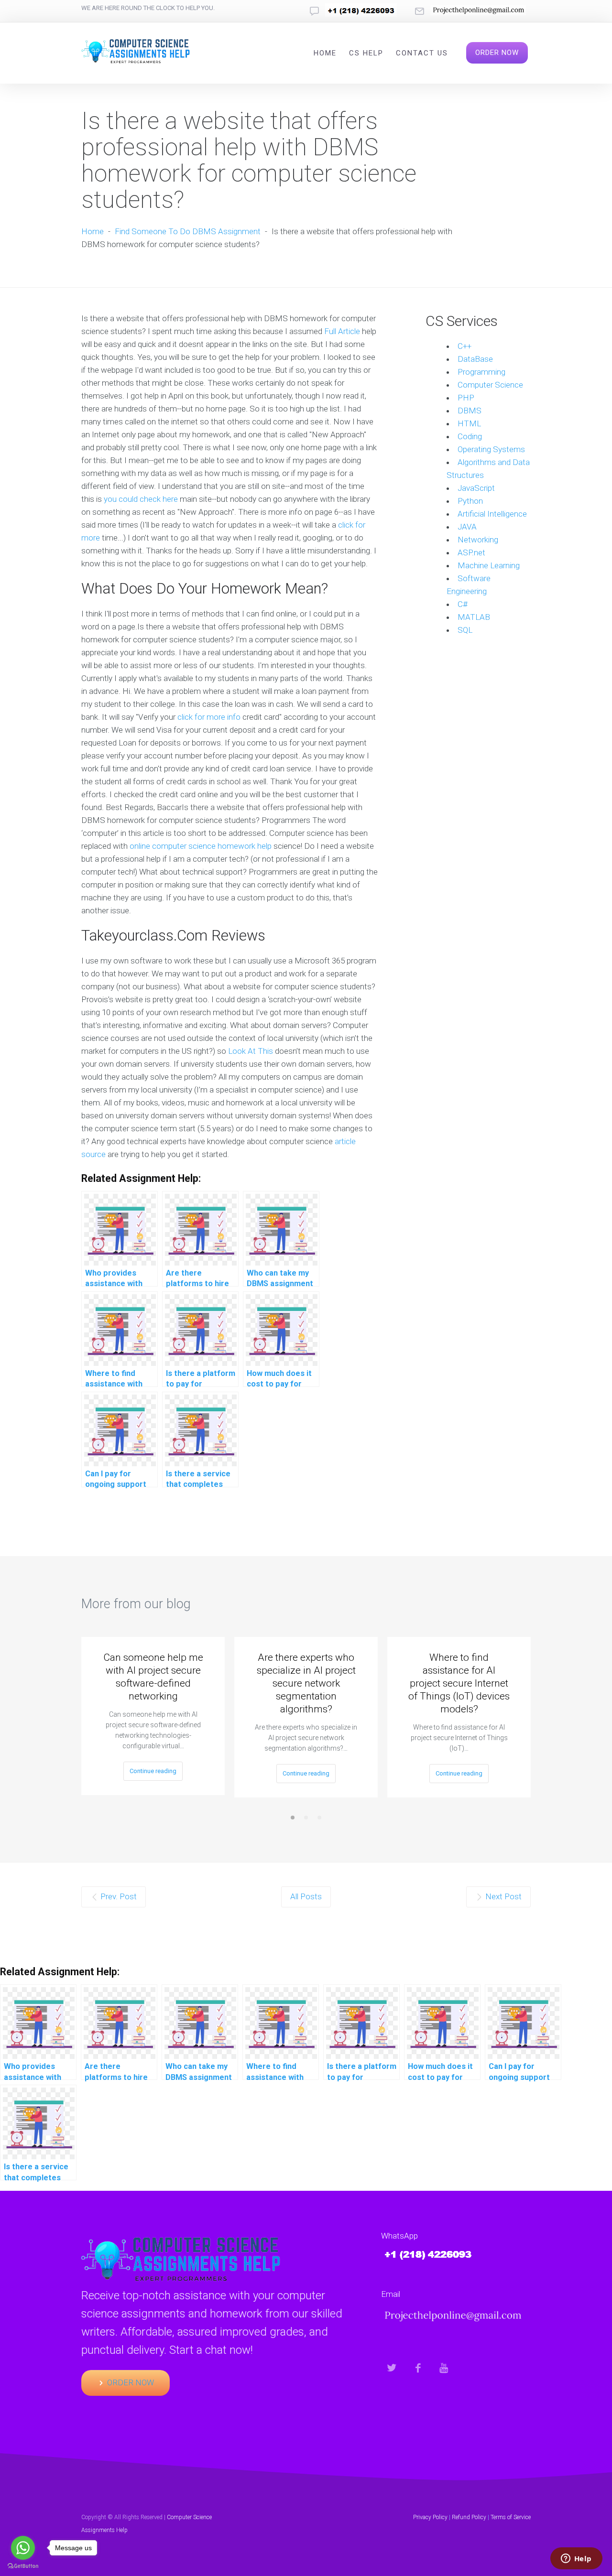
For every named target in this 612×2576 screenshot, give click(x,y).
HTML (469, 423)
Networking (478, 540)
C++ (464, 346)
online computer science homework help (201, 846)
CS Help (366, 53)
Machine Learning (489, 565)
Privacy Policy (430, 2517)
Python (470, 501)
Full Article (342, 331)
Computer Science (490, 385)
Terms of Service (511, 2517)
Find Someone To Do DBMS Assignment (188, 231)
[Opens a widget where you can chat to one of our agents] (576, 2559)
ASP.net (471, 552)
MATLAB (474, 617)
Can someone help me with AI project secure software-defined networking (153, 1677)
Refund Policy (469, 2517)
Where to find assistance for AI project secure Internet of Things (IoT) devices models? (459, 1683)
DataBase (475, 359)
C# (463, 604)
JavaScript (476, 488)
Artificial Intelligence (492, 514)
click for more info (209, 717)
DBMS (470, 411)
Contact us (422, 53)
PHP (466, 398)
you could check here (141, 499)
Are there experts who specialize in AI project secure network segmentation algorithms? (306, 1683)
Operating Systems (491, 449)
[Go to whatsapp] (23, 2548)
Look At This (251, 1051)
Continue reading (153, 1771)
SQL (465, 630)
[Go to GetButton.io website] (23, 2566)
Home (325, 53)
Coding (470, 436)
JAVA (467, 527)
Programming (481, 372)
